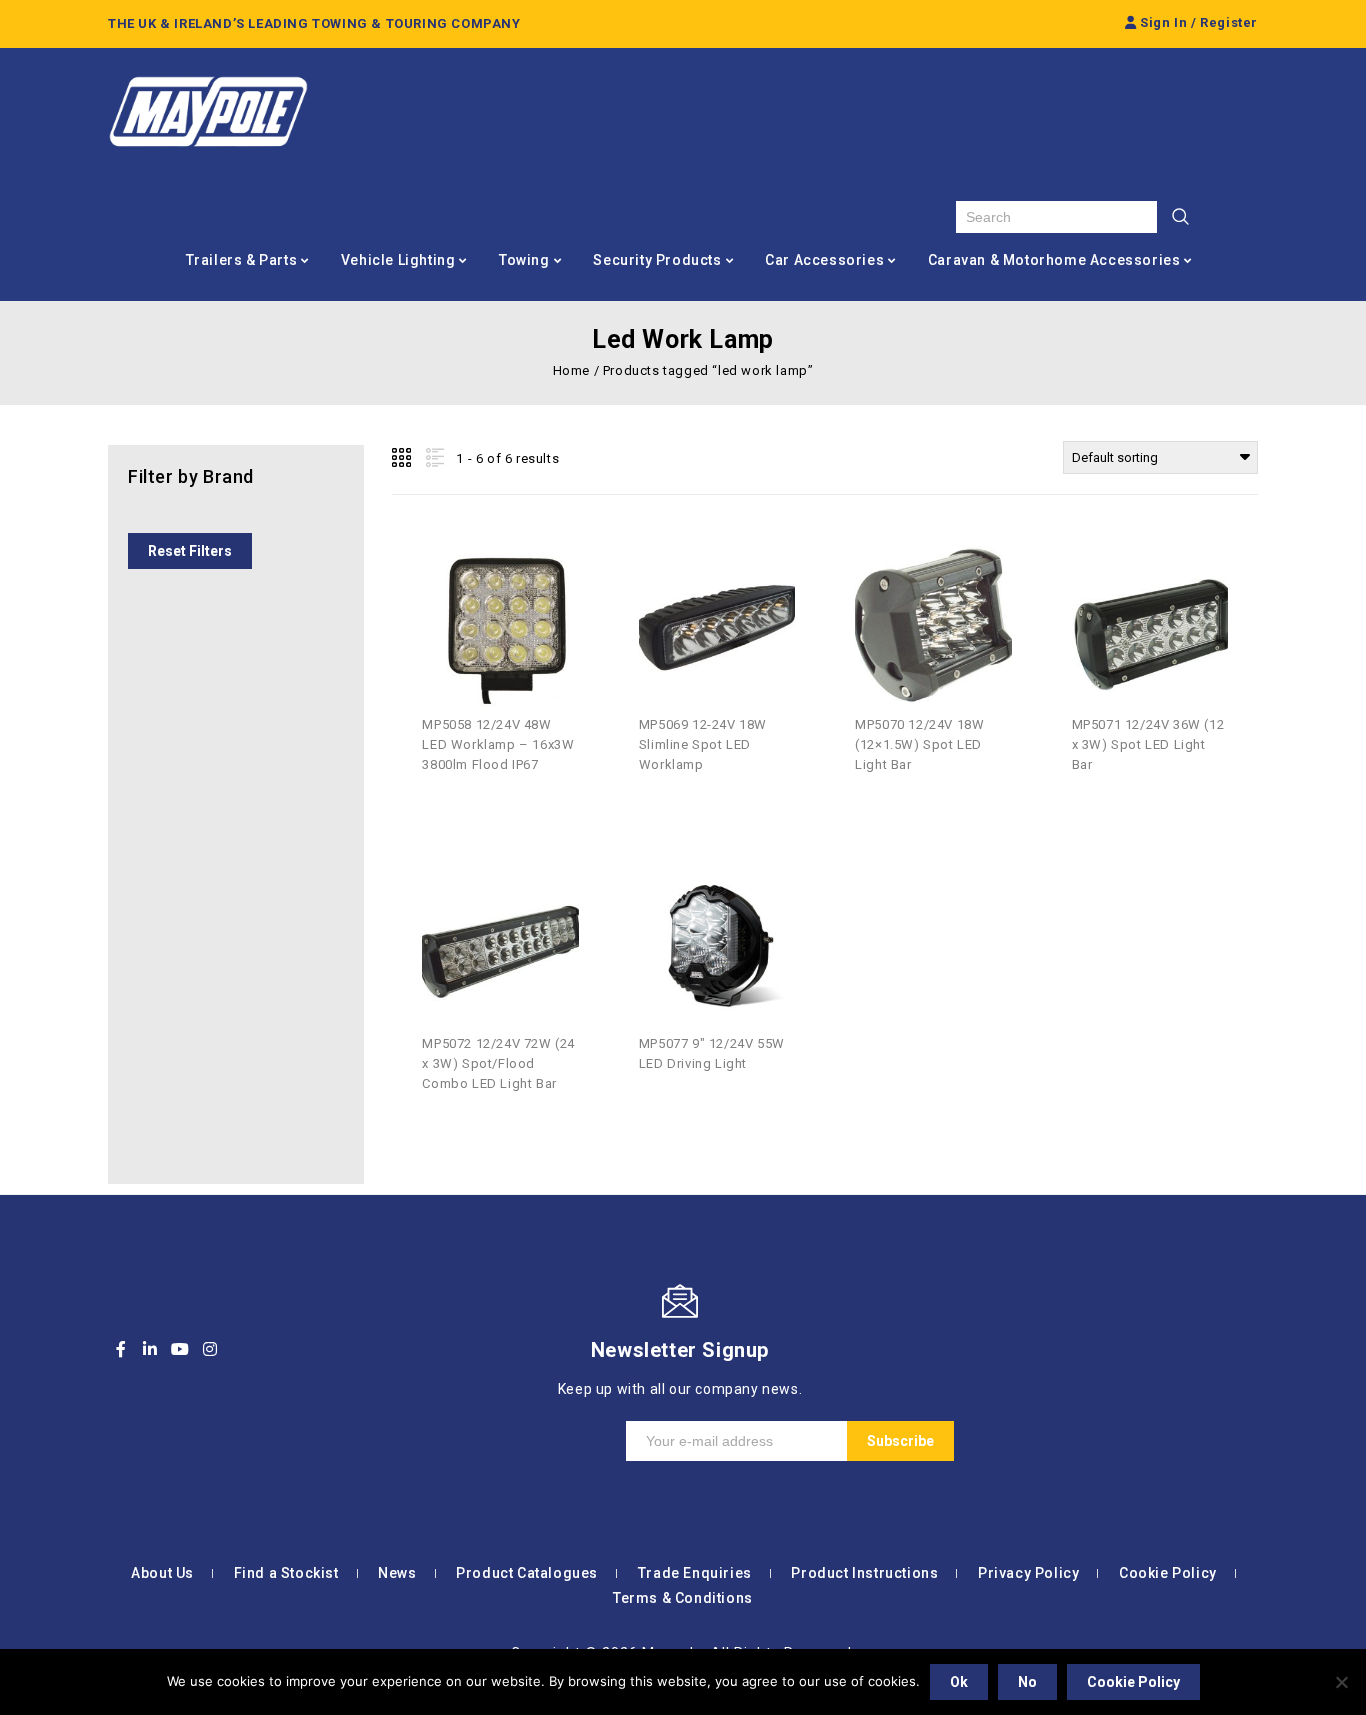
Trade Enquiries (695, 1573)
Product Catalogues (527, 1573)
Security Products (657, 260)
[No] (1341, 1682)
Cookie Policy (1168, 1573)
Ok (959, 1682)
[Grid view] (403, 458)
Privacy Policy (1028, 1573)
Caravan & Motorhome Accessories (1054, 260)
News (397, 1573)
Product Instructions (864, 1573)
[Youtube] (180, 1349)
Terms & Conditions (683, 1598)
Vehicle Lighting (398, 260)
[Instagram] (210, 1349)
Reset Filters (190, 551)
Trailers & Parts (242, 260)
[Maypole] (208, 112)
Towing (524, 260)
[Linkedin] (151, 1349)
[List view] (433, 458)
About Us (162, 1573)
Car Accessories (824, 260)
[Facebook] (121, 1349)
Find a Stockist (286, 1573)
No (1027, 1682)
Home (571, 370)
